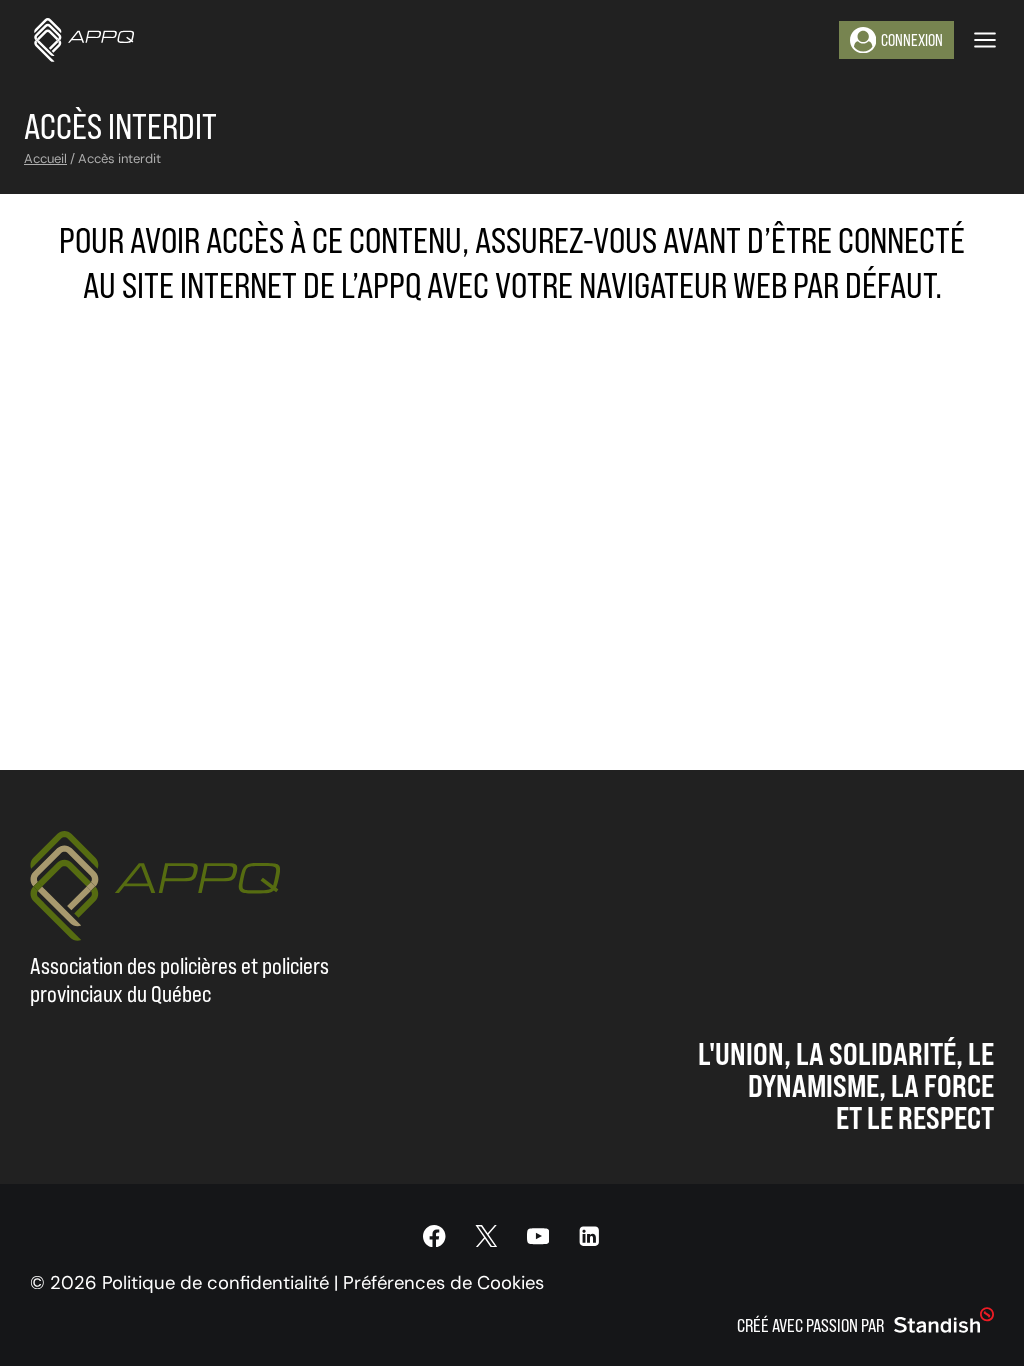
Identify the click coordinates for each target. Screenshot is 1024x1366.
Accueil (45, 158)
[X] (486, 1236)
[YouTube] (537, 1236)
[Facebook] (434, 1236)
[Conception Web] (944, 1321)
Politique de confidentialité (215, 1283)
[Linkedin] (589, 1236)
